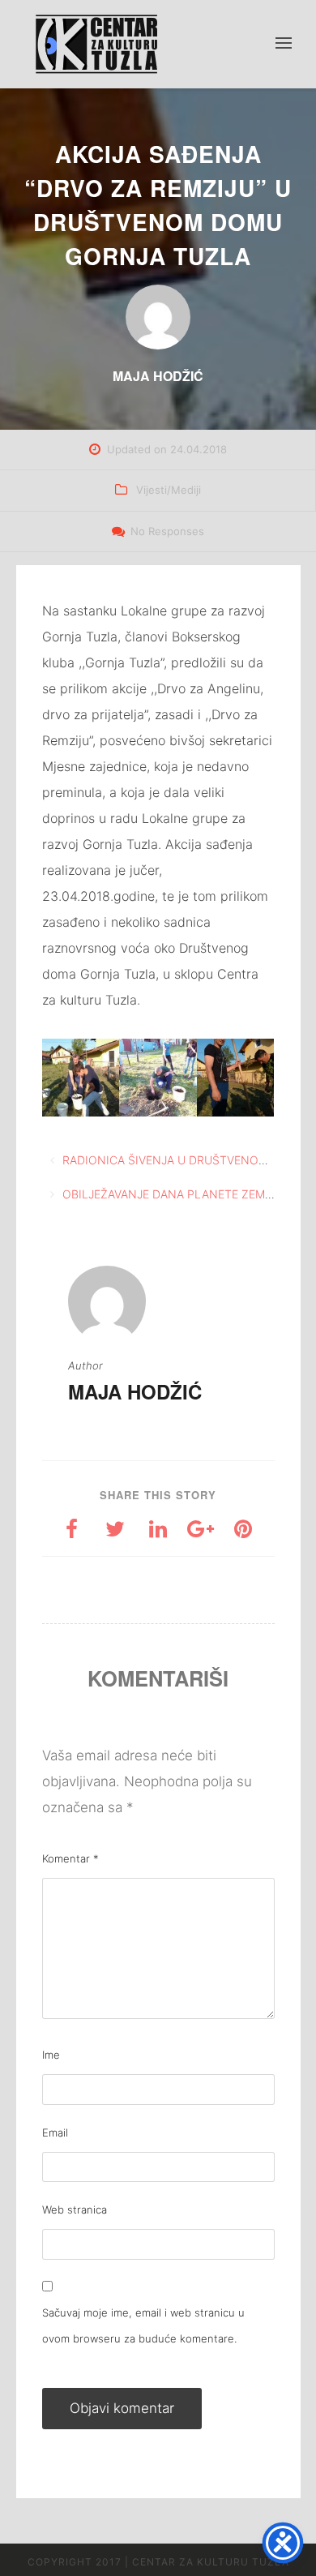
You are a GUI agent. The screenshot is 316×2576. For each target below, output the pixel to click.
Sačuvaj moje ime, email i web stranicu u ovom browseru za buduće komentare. (143, 2325)
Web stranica (75, 2210)
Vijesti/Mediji (169, 490)
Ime (51, 2055)
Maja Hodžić (135, 1391)
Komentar (70, 1858)
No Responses (167, 531)
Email (55, 2132)
